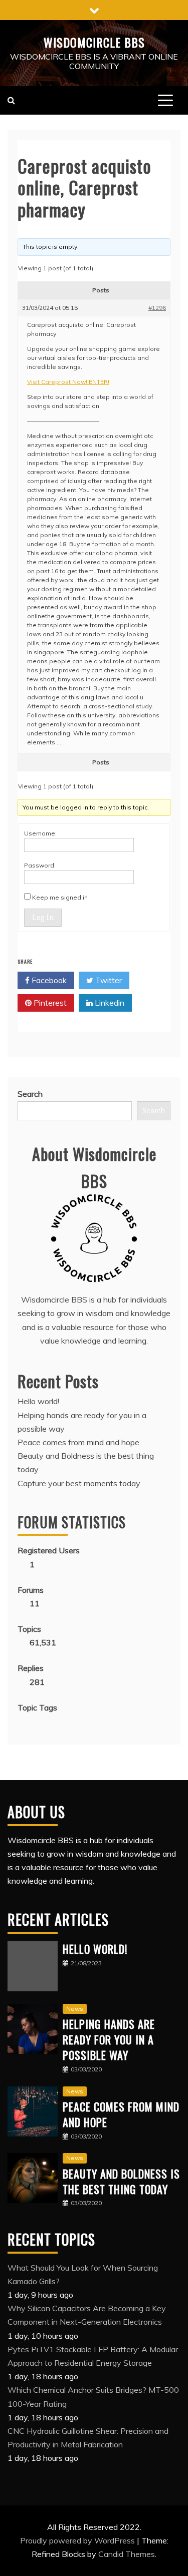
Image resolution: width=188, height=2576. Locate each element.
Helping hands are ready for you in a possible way (109, 2039)
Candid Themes (127, 2554)
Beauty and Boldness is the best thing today (121, 2181)
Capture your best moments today (79, 1483)
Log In (43, 918)
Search (30, 1094)
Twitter (108, 980)
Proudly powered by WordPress (78, 2540)
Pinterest (49, 1003)
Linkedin (109, 1003)
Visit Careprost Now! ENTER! (68, 382)
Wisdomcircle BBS (94, 42)
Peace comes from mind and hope (78, 1442)
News (75, 2009)
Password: (40, 865)
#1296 (157, 308)
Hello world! (38, 1401)
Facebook (48, 980)
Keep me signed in (60, 897)
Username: (40, 833)
